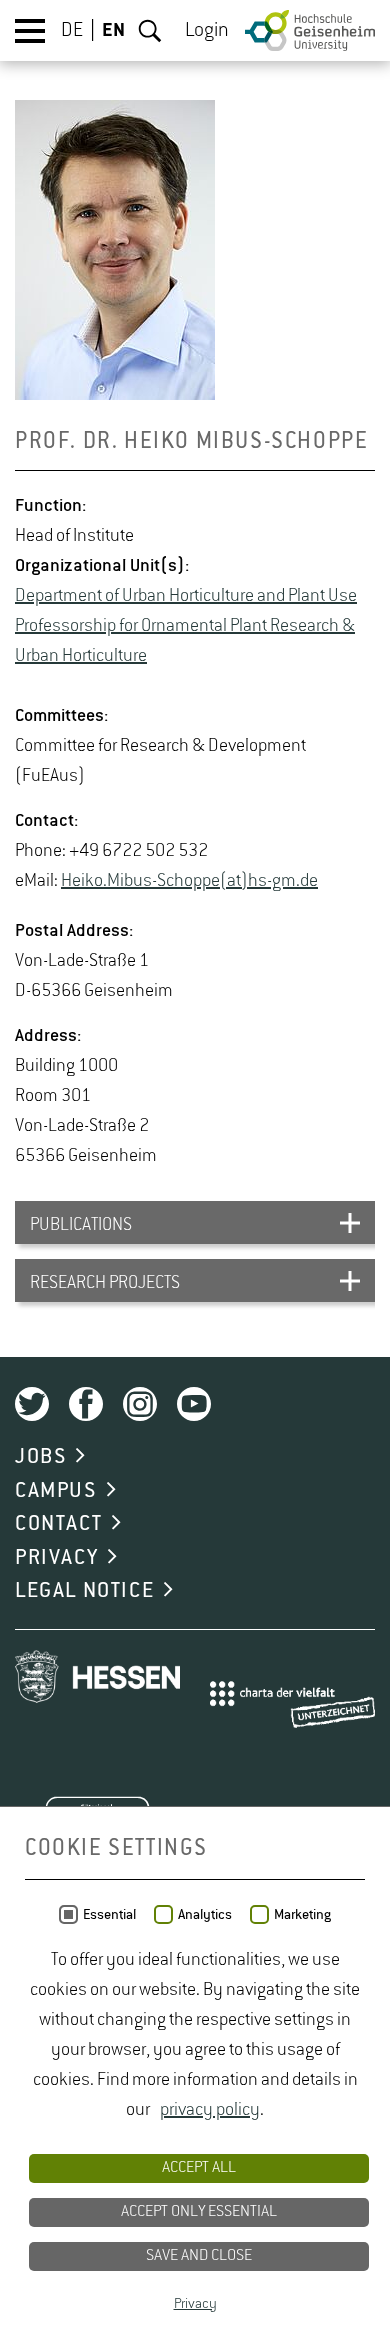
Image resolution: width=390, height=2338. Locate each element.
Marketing (302, 1915)
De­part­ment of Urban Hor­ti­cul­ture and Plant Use (186, 596)
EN (113, 31)
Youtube (194, 1404)
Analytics (205, 1915)
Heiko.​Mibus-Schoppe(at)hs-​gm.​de (189, 881)
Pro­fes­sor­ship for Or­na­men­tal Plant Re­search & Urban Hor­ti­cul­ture (185, 641)
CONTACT (58, 1524)
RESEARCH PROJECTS (105, 1283)
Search (150, 31)
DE (72, 31)
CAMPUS (56, 1491)
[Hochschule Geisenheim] (310, 30)
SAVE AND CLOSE (199, 2256)
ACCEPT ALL (199, 2168)
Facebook (86, 1404)
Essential (109, 1915)
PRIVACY (56, 1558)
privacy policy (210, 2110)
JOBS (40, 1457)
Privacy (195, 2304)
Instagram (140, 1404)
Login (207, 31)
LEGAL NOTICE (84, 1591)
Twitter (32, 1404)
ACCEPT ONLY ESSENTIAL (199, 2212)
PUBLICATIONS (81, 1225)
